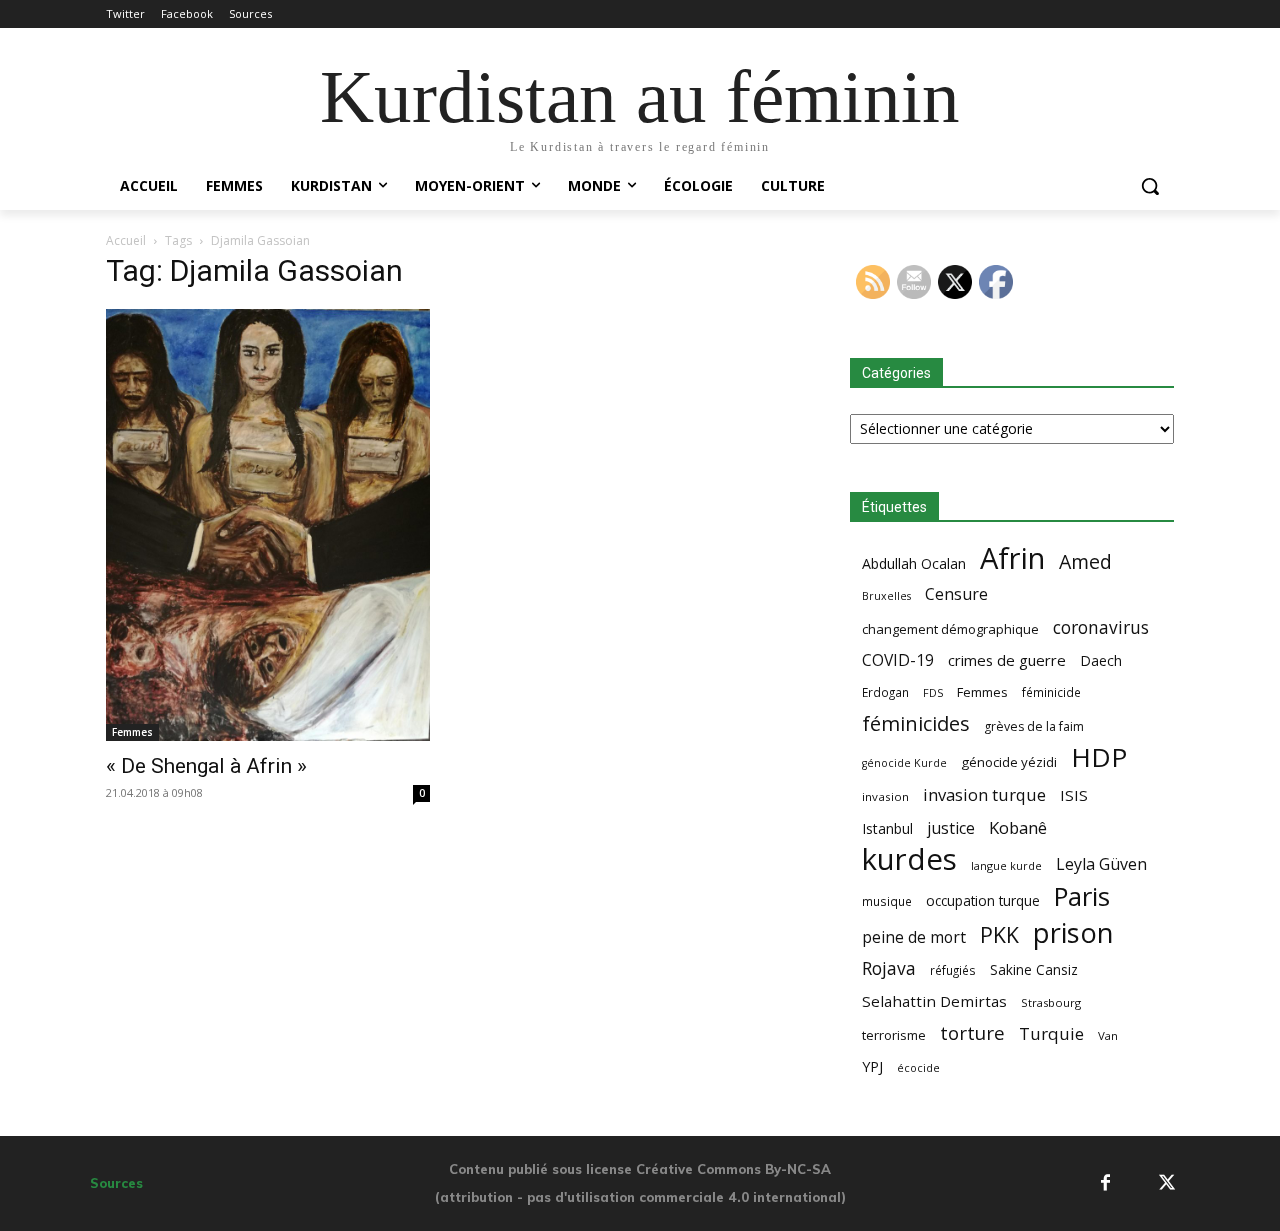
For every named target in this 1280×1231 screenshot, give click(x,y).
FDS (933, 692)
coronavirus (1101, 627)
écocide (918, 1067)
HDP (1099, 757)
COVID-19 (898, 660)
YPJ (872, 1066)
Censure (956, 594)
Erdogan (885, 692)
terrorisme (894, 1035)
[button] (1150, 186)
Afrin (1012, 558)
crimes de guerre (1007, 660)
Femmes (132, 732)
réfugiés (953, 970)
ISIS (1074, 795)
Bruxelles (886, 596)
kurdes (909, 859)
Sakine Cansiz (1034, 969)
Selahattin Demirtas (934, 1001)
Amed (1085, 561)
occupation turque (983, 900)
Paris (1082, 896)
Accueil (126, 240)
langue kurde (1006, 865)
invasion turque (984, 794)
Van (1108, 1035)
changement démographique (950, 629)
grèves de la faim (1034, 726)
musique (887, 901)
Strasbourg (1051, 1002)
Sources (116, 1183)
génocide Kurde (904, 763)
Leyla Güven (1101, 864)
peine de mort (914, 937)
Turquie (1051, 1033)
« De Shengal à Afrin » (206, 766)
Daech (1101, 660)
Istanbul (887, 828)
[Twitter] (1167, 1183)
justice (951, 828)
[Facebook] (1105, 1183)
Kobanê (1018, 827)
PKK (999, 934)
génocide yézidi (1009, 762)
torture (972, 1033)
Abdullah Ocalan (914, 563)
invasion (885, 796)
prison (1073, 932)
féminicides (916, 723)
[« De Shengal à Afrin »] (268, 525)
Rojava (889, 968)
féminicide (1051, 692)
